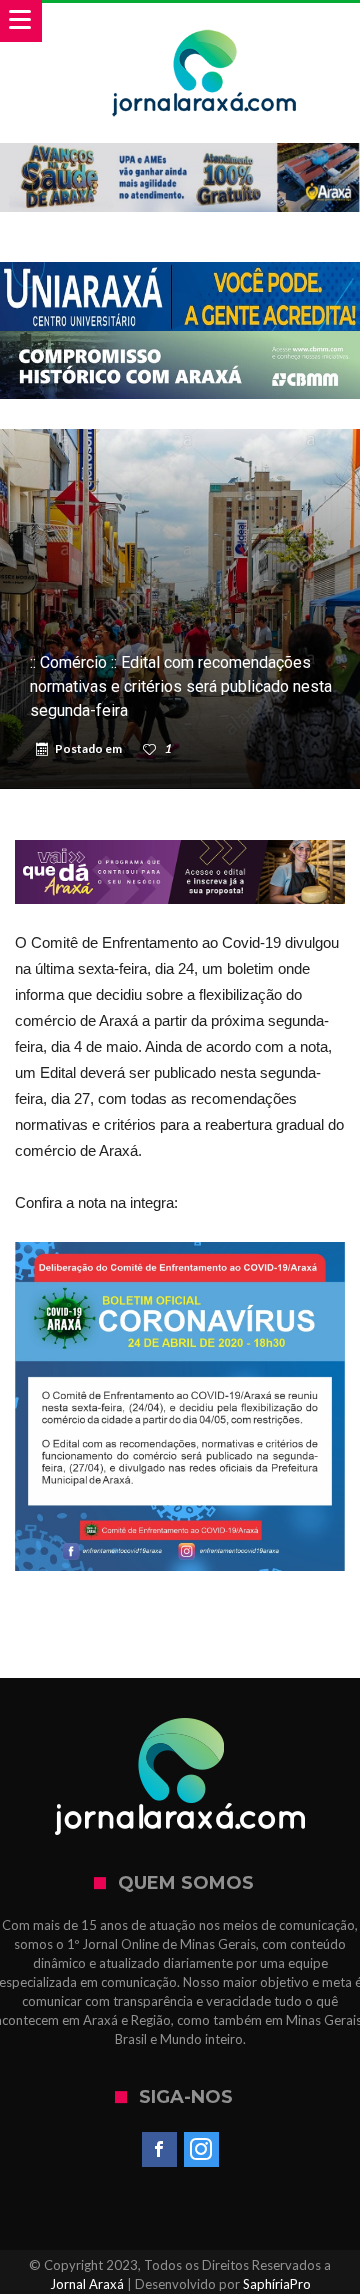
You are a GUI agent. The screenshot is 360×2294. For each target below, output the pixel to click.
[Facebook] (159, 2150)
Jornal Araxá (87, 2284)
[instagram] (201, 2150)
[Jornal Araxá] (204, 22)
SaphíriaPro (277, 2284)
